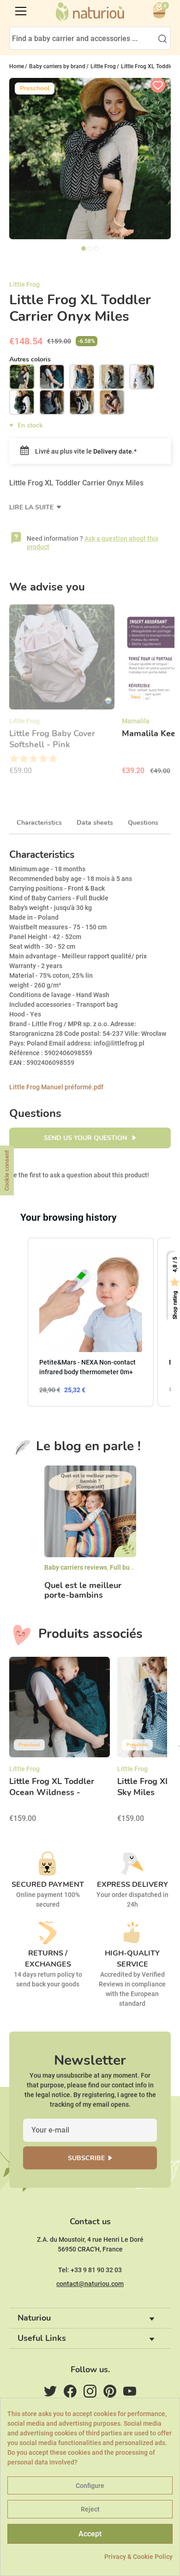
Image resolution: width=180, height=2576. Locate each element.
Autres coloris (30, 359)
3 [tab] (96, 248)
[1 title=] (14, 759)
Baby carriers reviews (76, 1567)
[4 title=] (43, 759)
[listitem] (91, 1322)
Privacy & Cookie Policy (138, 2557)
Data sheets (95, 823)
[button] (18, 1322)
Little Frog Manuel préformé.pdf (56, 1087)
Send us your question (86, 1138)
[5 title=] (52, 759)
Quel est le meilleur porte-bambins (83, 1591)
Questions (143, 823)
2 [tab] (90, 248)
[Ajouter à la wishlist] (158, 85)
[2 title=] (23, 759)
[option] (62, 693)
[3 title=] (33, 759)
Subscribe (86, 2158)
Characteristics (39, 823)
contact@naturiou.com (90, 2284)
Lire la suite (32, 507)
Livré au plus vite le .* (85, 451)
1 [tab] (84, 248)
